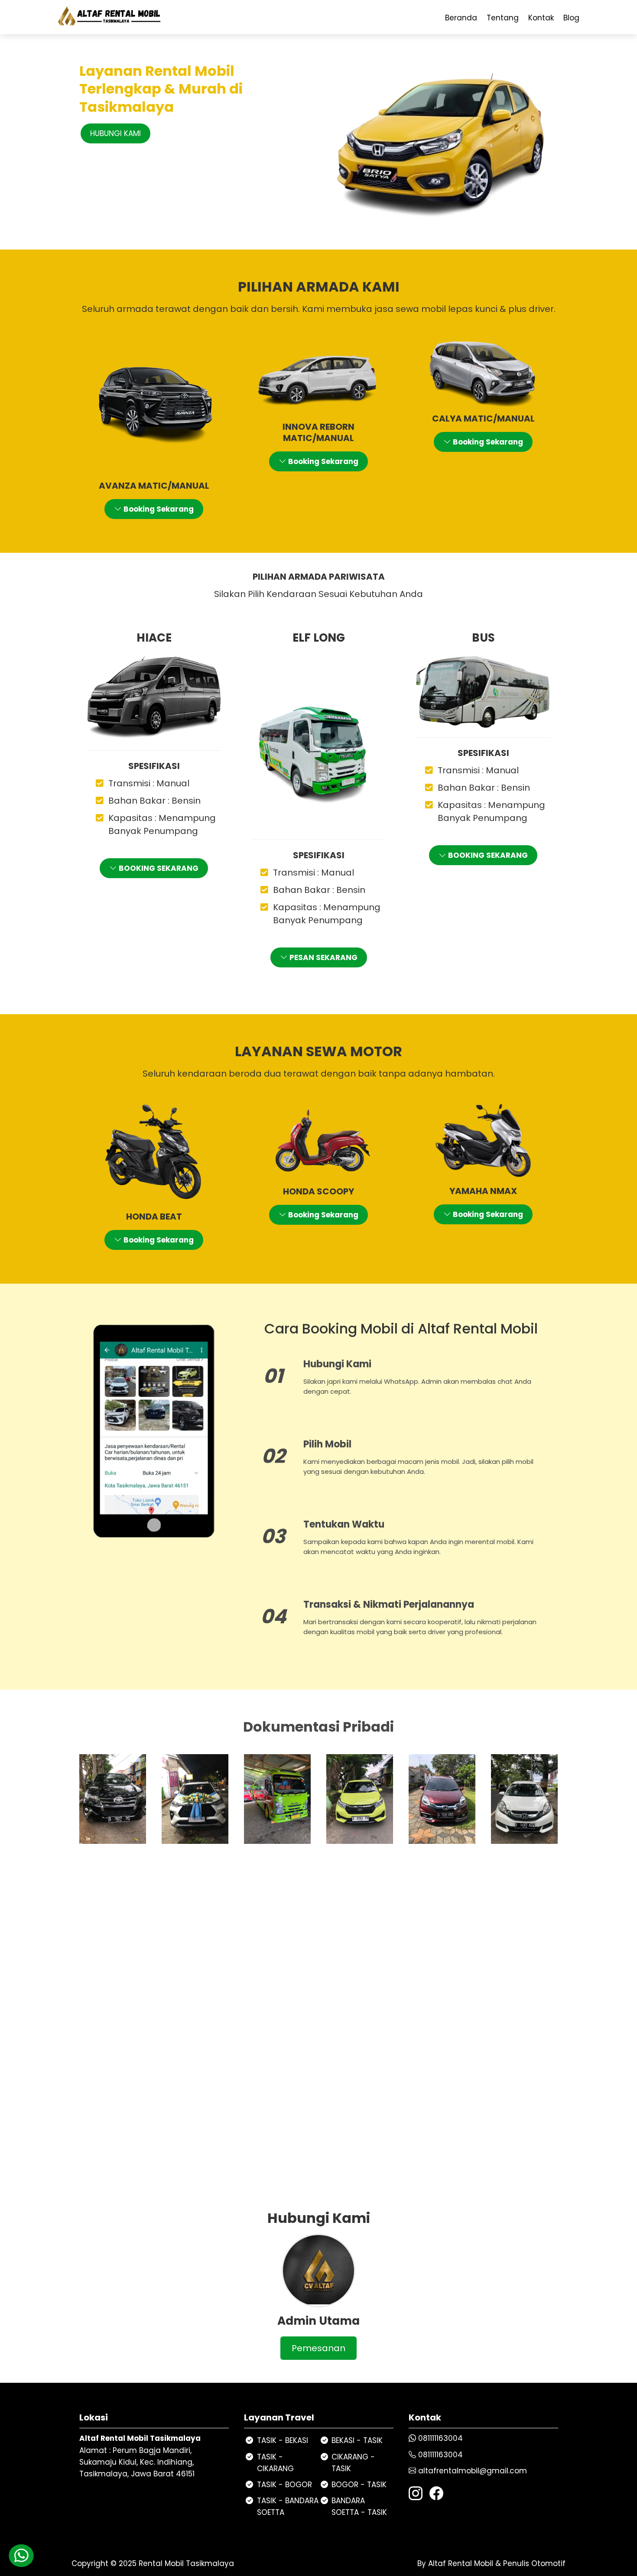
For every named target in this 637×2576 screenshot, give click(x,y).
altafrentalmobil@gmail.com (473, 2471)
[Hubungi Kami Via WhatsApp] (21, 2555)
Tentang (503, 18)
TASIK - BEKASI (283, 2440)
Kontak (541, 18)
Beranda (461, 18)
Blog (571, 18)
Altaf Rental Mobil (460, 2563)
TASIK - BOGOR (284, 2485)
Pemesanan (318, 2348)
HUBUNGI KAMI (115, 133)
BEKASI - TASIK (357, 2440)
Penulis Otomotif (534, 2563)
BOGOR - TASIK (359, 2485)
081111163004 (440, 2438)
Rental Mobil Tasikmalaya (186, 2563)
